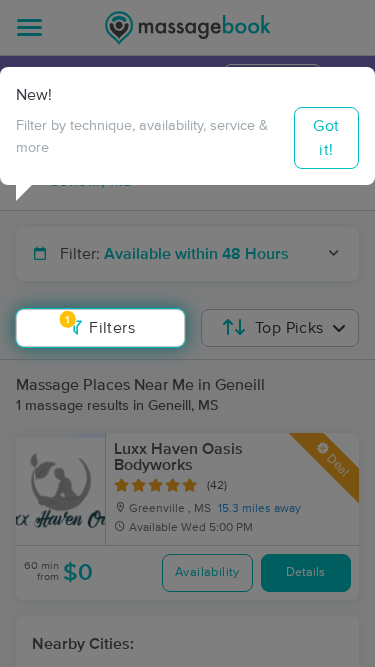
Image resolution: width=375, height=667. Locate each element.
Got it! (326, 138)
